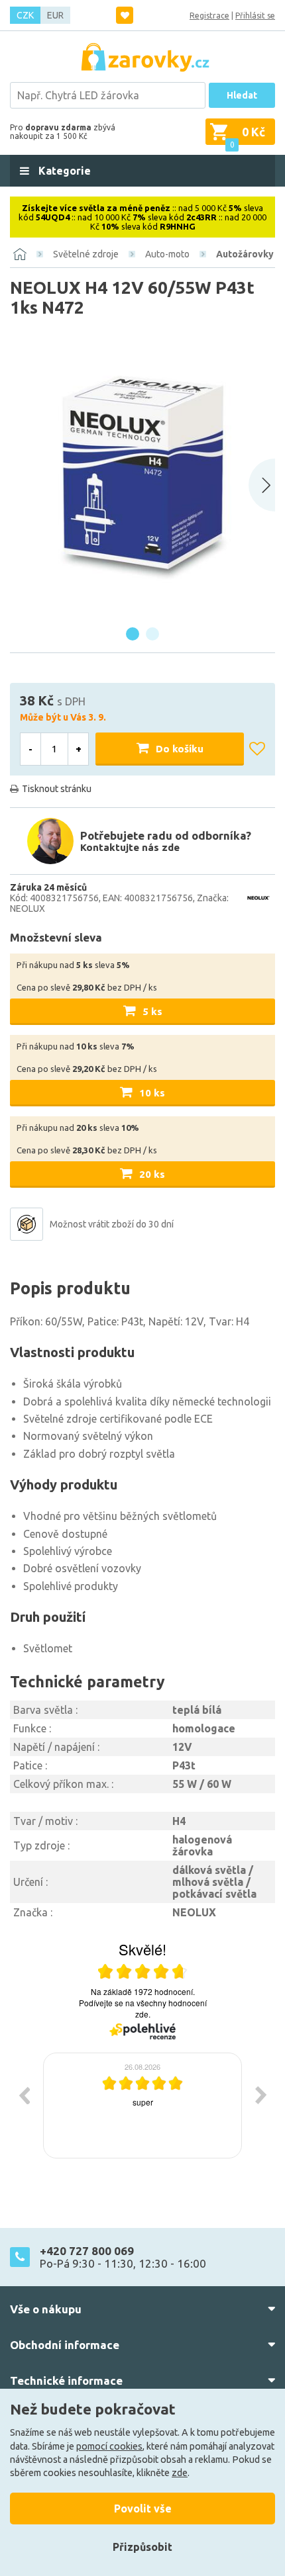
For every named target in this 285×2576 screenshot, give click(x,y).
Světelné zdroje (86, 254)
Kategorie (63, 171)
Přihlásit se (255, 16)
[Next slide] (262, 485)
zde (180, 2473)
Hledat (242, 95)
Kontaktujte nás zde (130, 847)
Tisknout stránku (57, 789)
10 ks (152, 1093)
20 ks (152, 1174)
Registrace (209, 16)
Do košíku (180, 749)
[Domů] (20, 254)
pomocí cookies (109, 2446)
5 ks (152, 1011)
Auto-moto (167, 254)
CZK (25, 15)
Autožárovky (245, 254)
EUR (55, 15)
